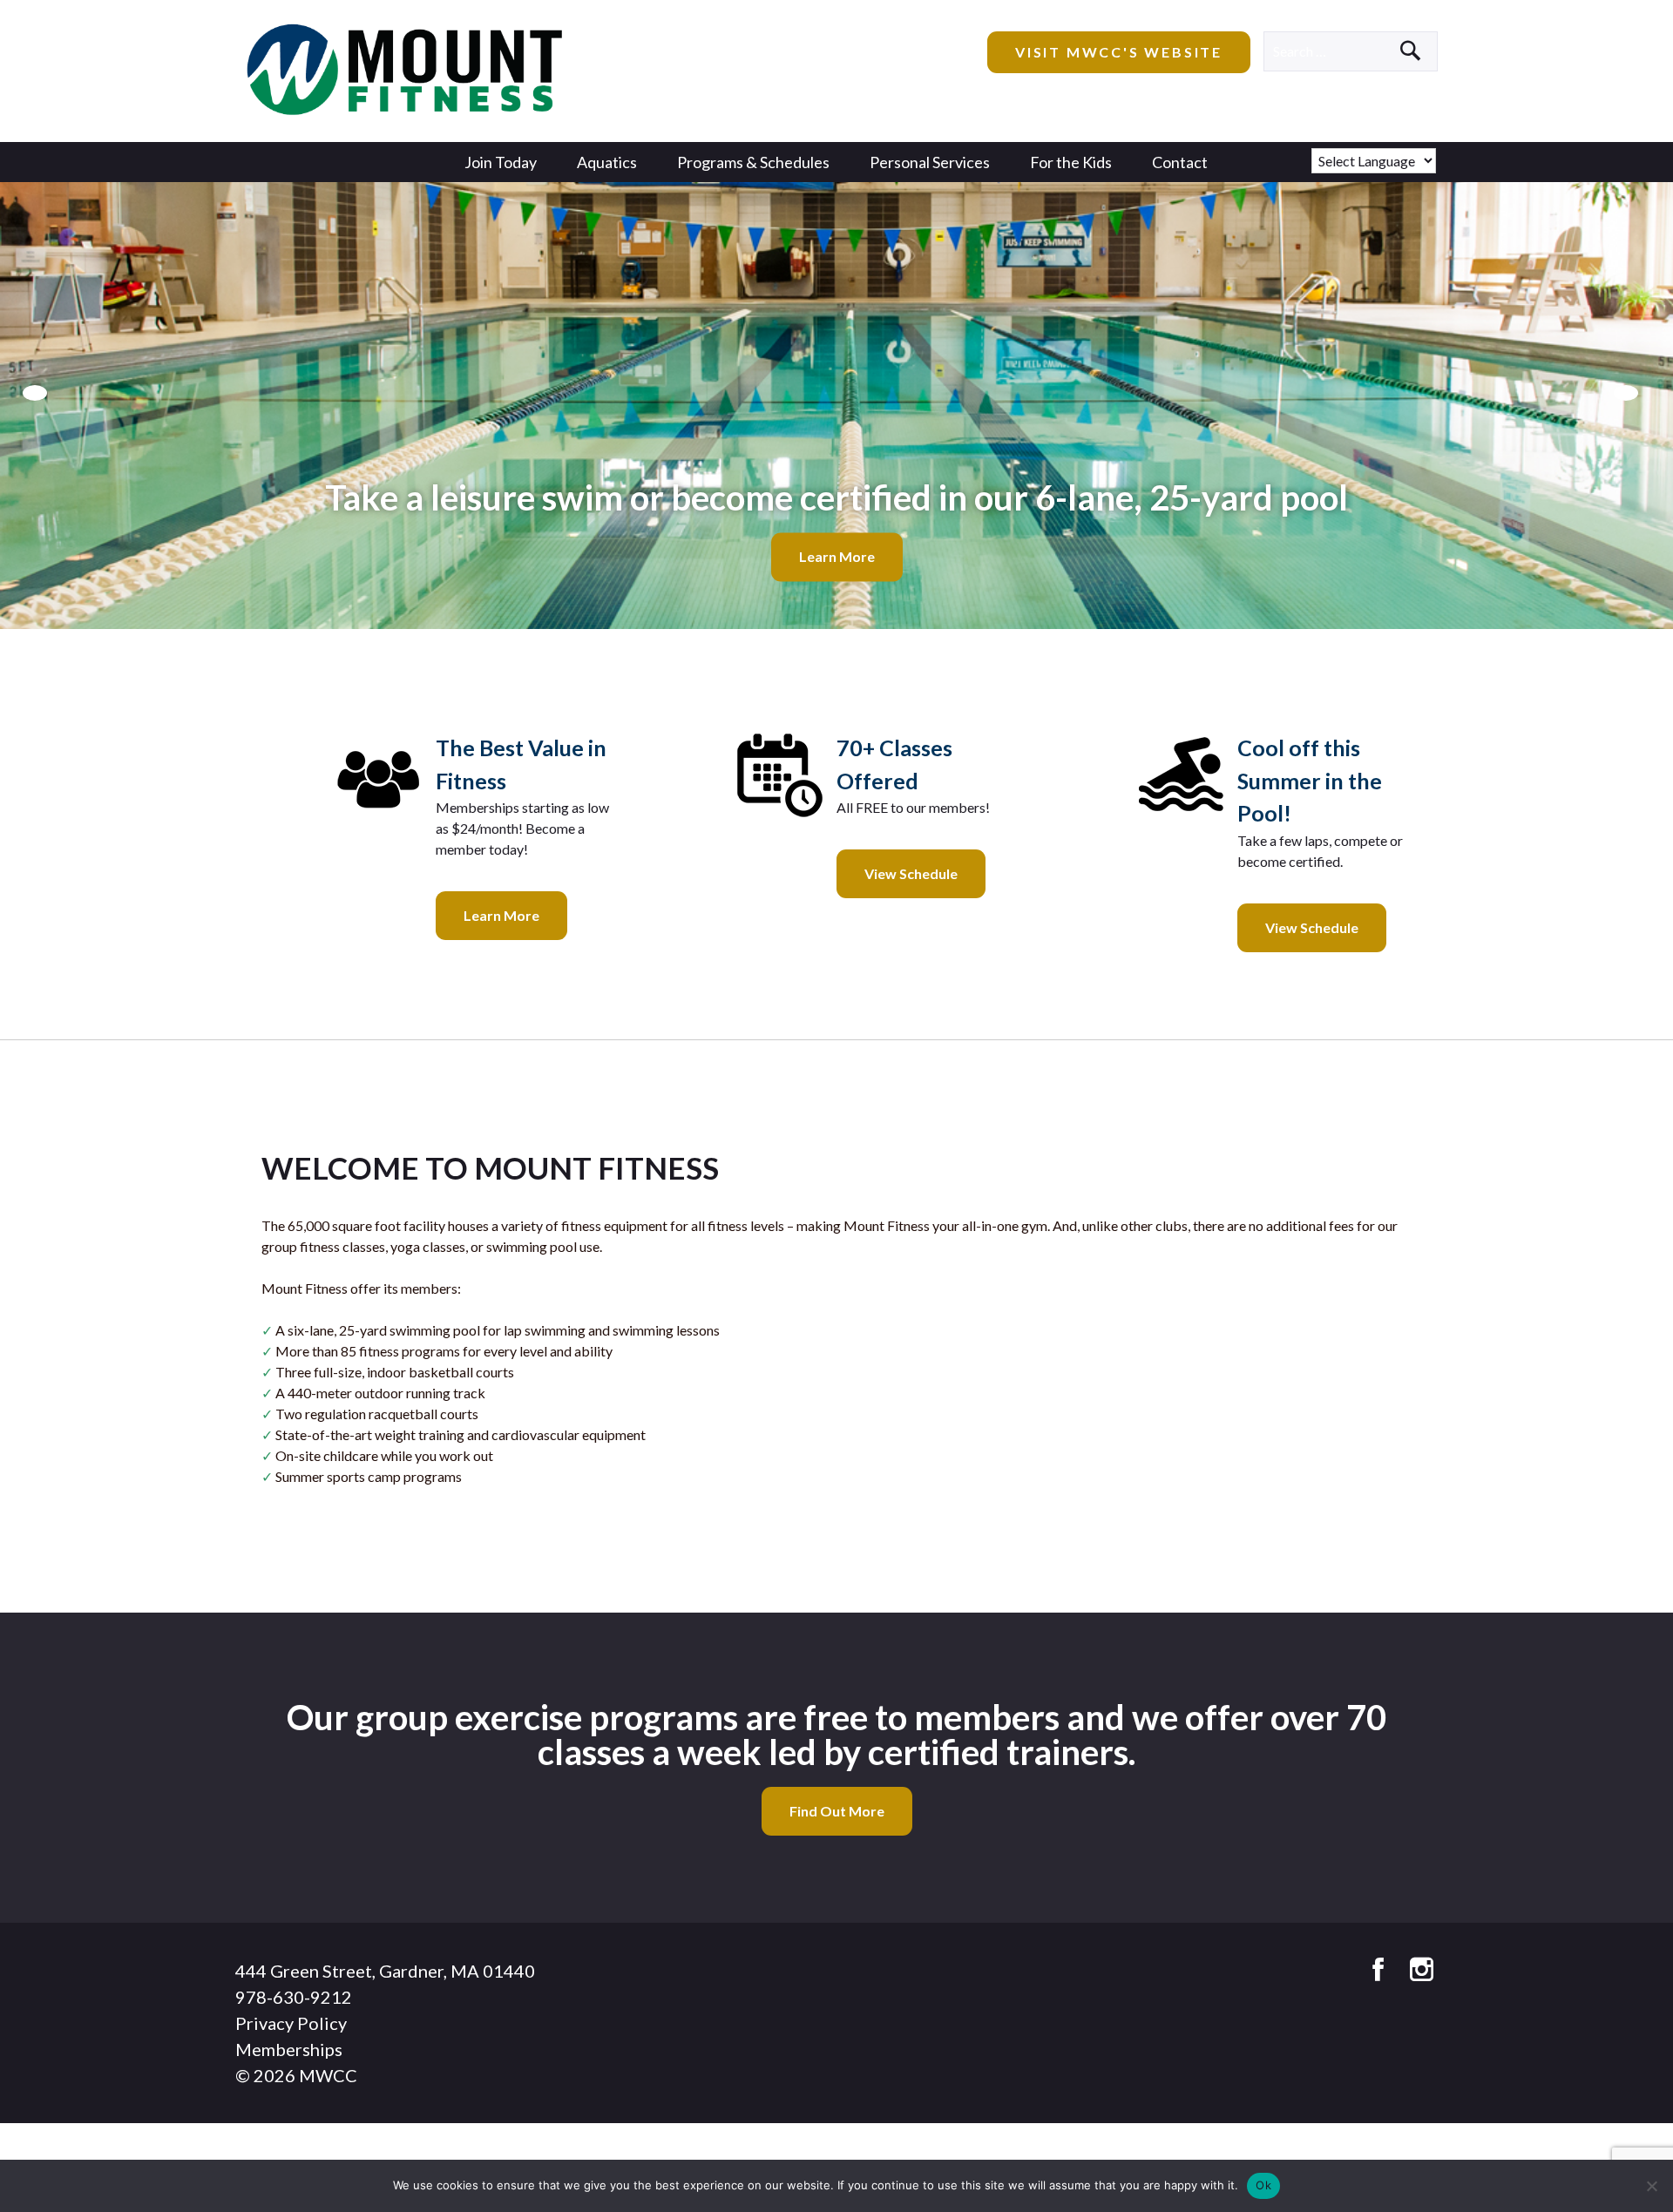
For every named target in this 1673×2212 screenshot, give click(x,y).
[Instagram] (1422, 1970)
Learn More (837, 557)
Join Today (501, 162)
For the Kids (1071, 162)
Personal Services (930, 162)
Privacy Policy (291, 2023)
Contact (1180, 162)
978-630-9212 (294, 1997)
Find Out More (837, 1811)
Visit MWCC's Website (1119, 52)
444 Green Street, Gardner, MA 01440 (385, 1971)
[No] (1651, 2186)
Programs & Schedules (753, 162)
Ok (1263, 2185)
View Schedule (911, 873)
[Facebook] (1378, 1970)
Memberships (289, 2049)
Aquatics (607, 162)
